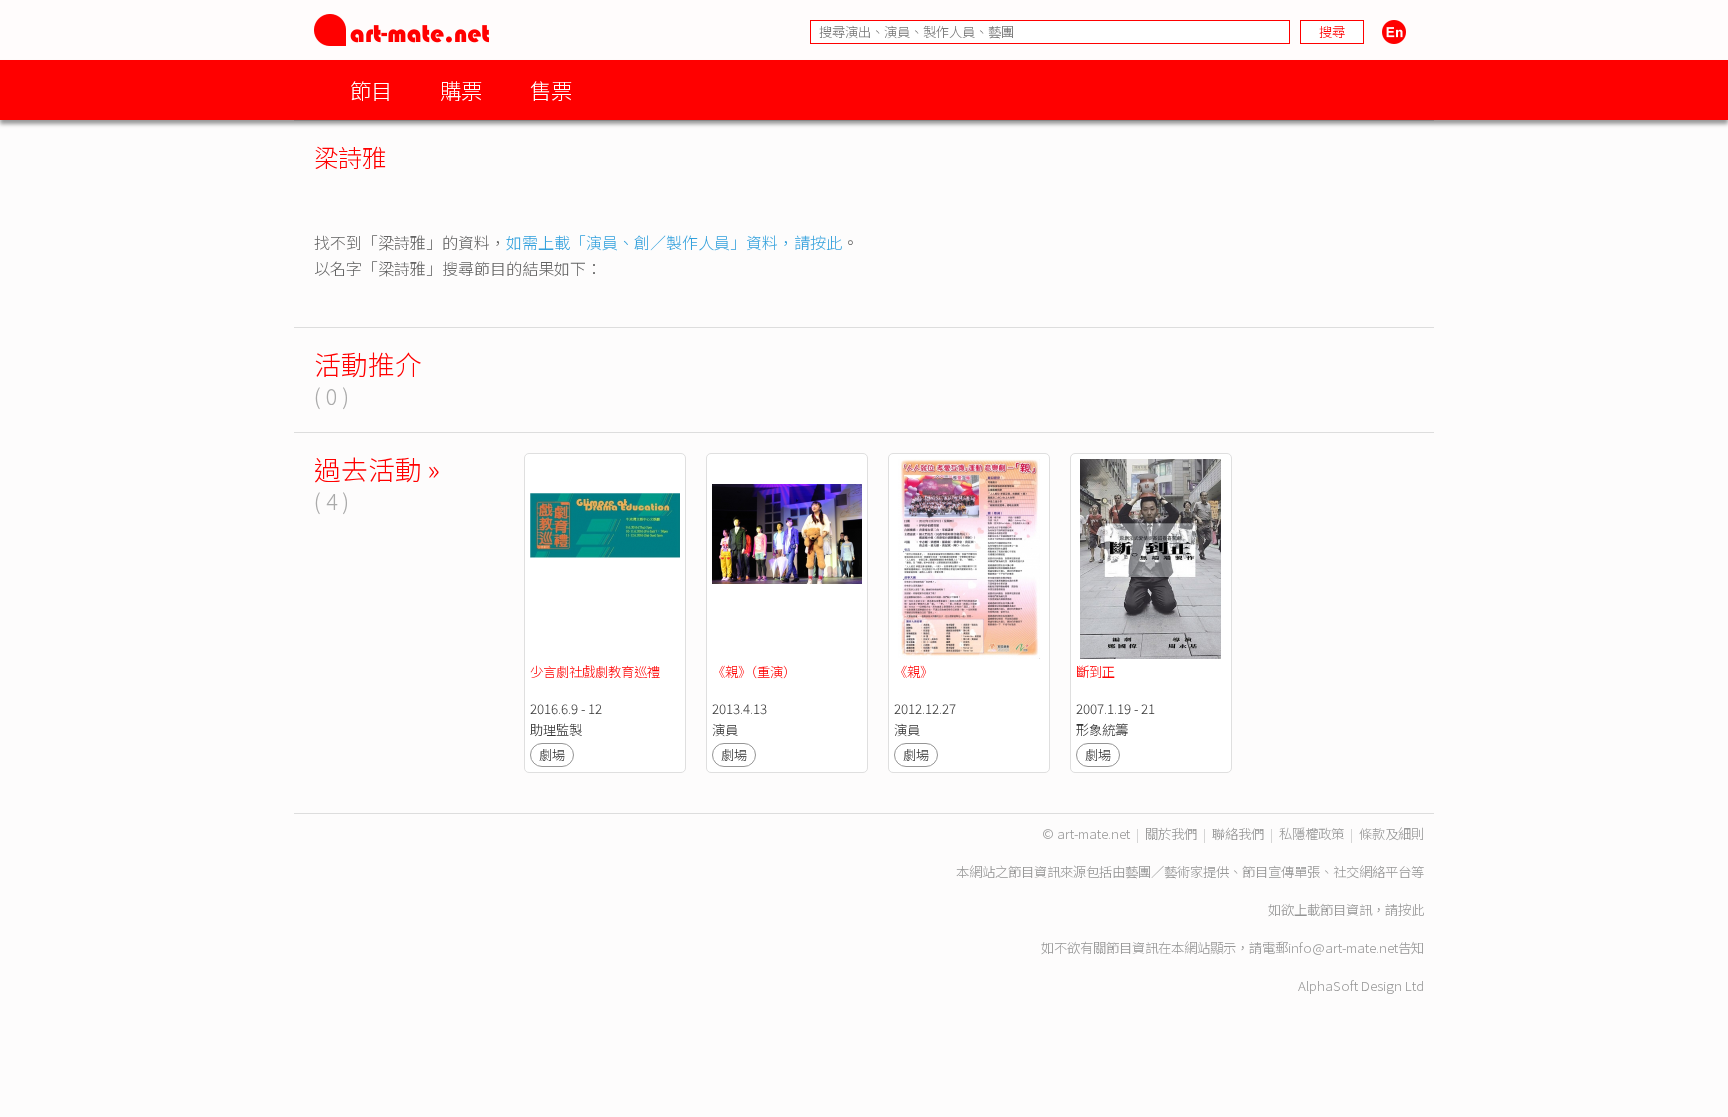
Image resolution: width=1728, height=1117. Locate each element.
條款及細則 (1391, 833)
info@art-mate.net (1343, 947)
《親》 (913, 671)
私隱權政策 (1311, 833)
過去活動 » (377, 468)
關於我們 (1171, 833)
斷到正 (1095, 671)
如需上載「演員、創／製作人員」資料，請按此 (674, 242)
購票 (461, 89)
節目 (371, 89)
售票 (551, 89)
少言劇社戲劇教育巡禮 (596, 671)
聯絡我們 (1238, 833)
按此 (1411, 909)
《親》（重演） (754, 671)
